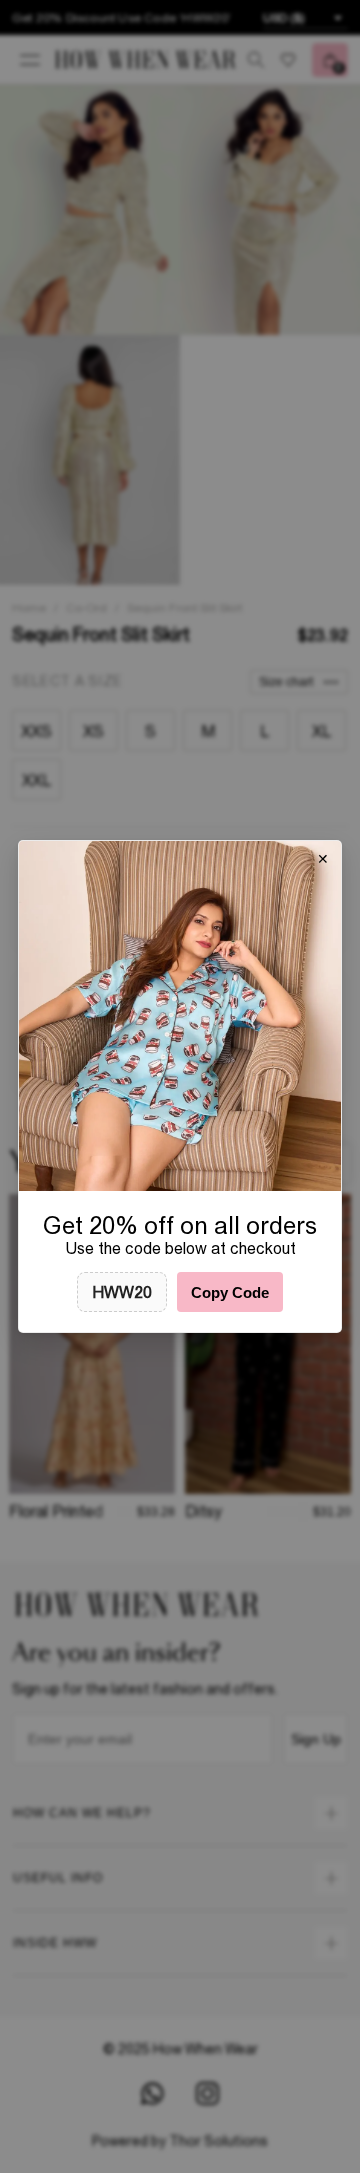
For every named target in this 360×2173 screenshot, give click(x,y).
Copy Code (230, 1292)
